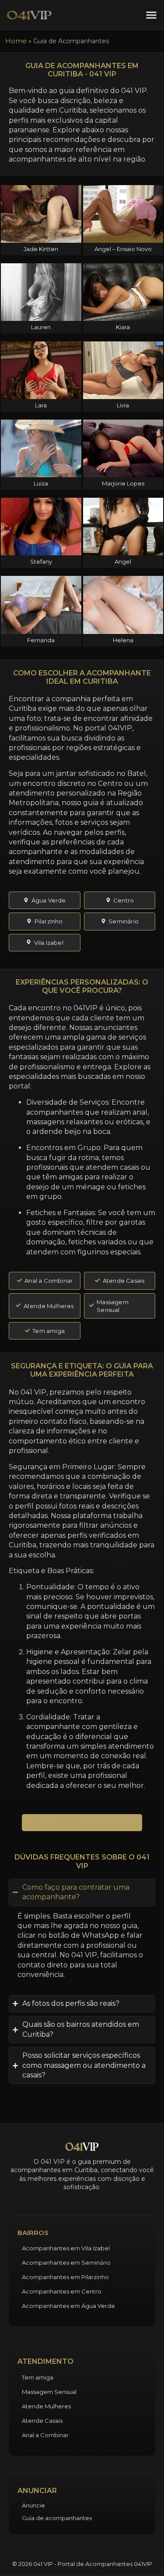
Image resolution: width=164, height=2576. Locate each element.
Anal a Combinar (45, 2435)
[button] (151, 15)
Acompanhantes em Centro (62, 2291)
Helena (123, 640)
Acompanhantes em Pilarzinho (65, 2277)
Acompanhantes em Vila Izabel (66, 2248)
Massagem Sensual (49, 2392)
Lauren (41, 327)
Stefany (41, 561)
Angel (123, 561)
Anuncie (33, 2505)
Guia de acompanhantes (57, 2518)
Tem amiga (38, 2377)
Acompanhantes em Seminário (66, 2263)
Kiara (123, 327)
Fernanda (41, 640)
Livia (123, 405)
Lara (41, 405)
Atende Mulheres (46, 2406)
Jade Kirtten (41, 249)
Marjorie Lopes (123, 483)
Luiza (41, 483)
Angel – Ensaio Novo (123, 249)
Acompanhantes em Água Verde (68, 2306)
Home (16, 41)
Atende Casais (42, 2421)
